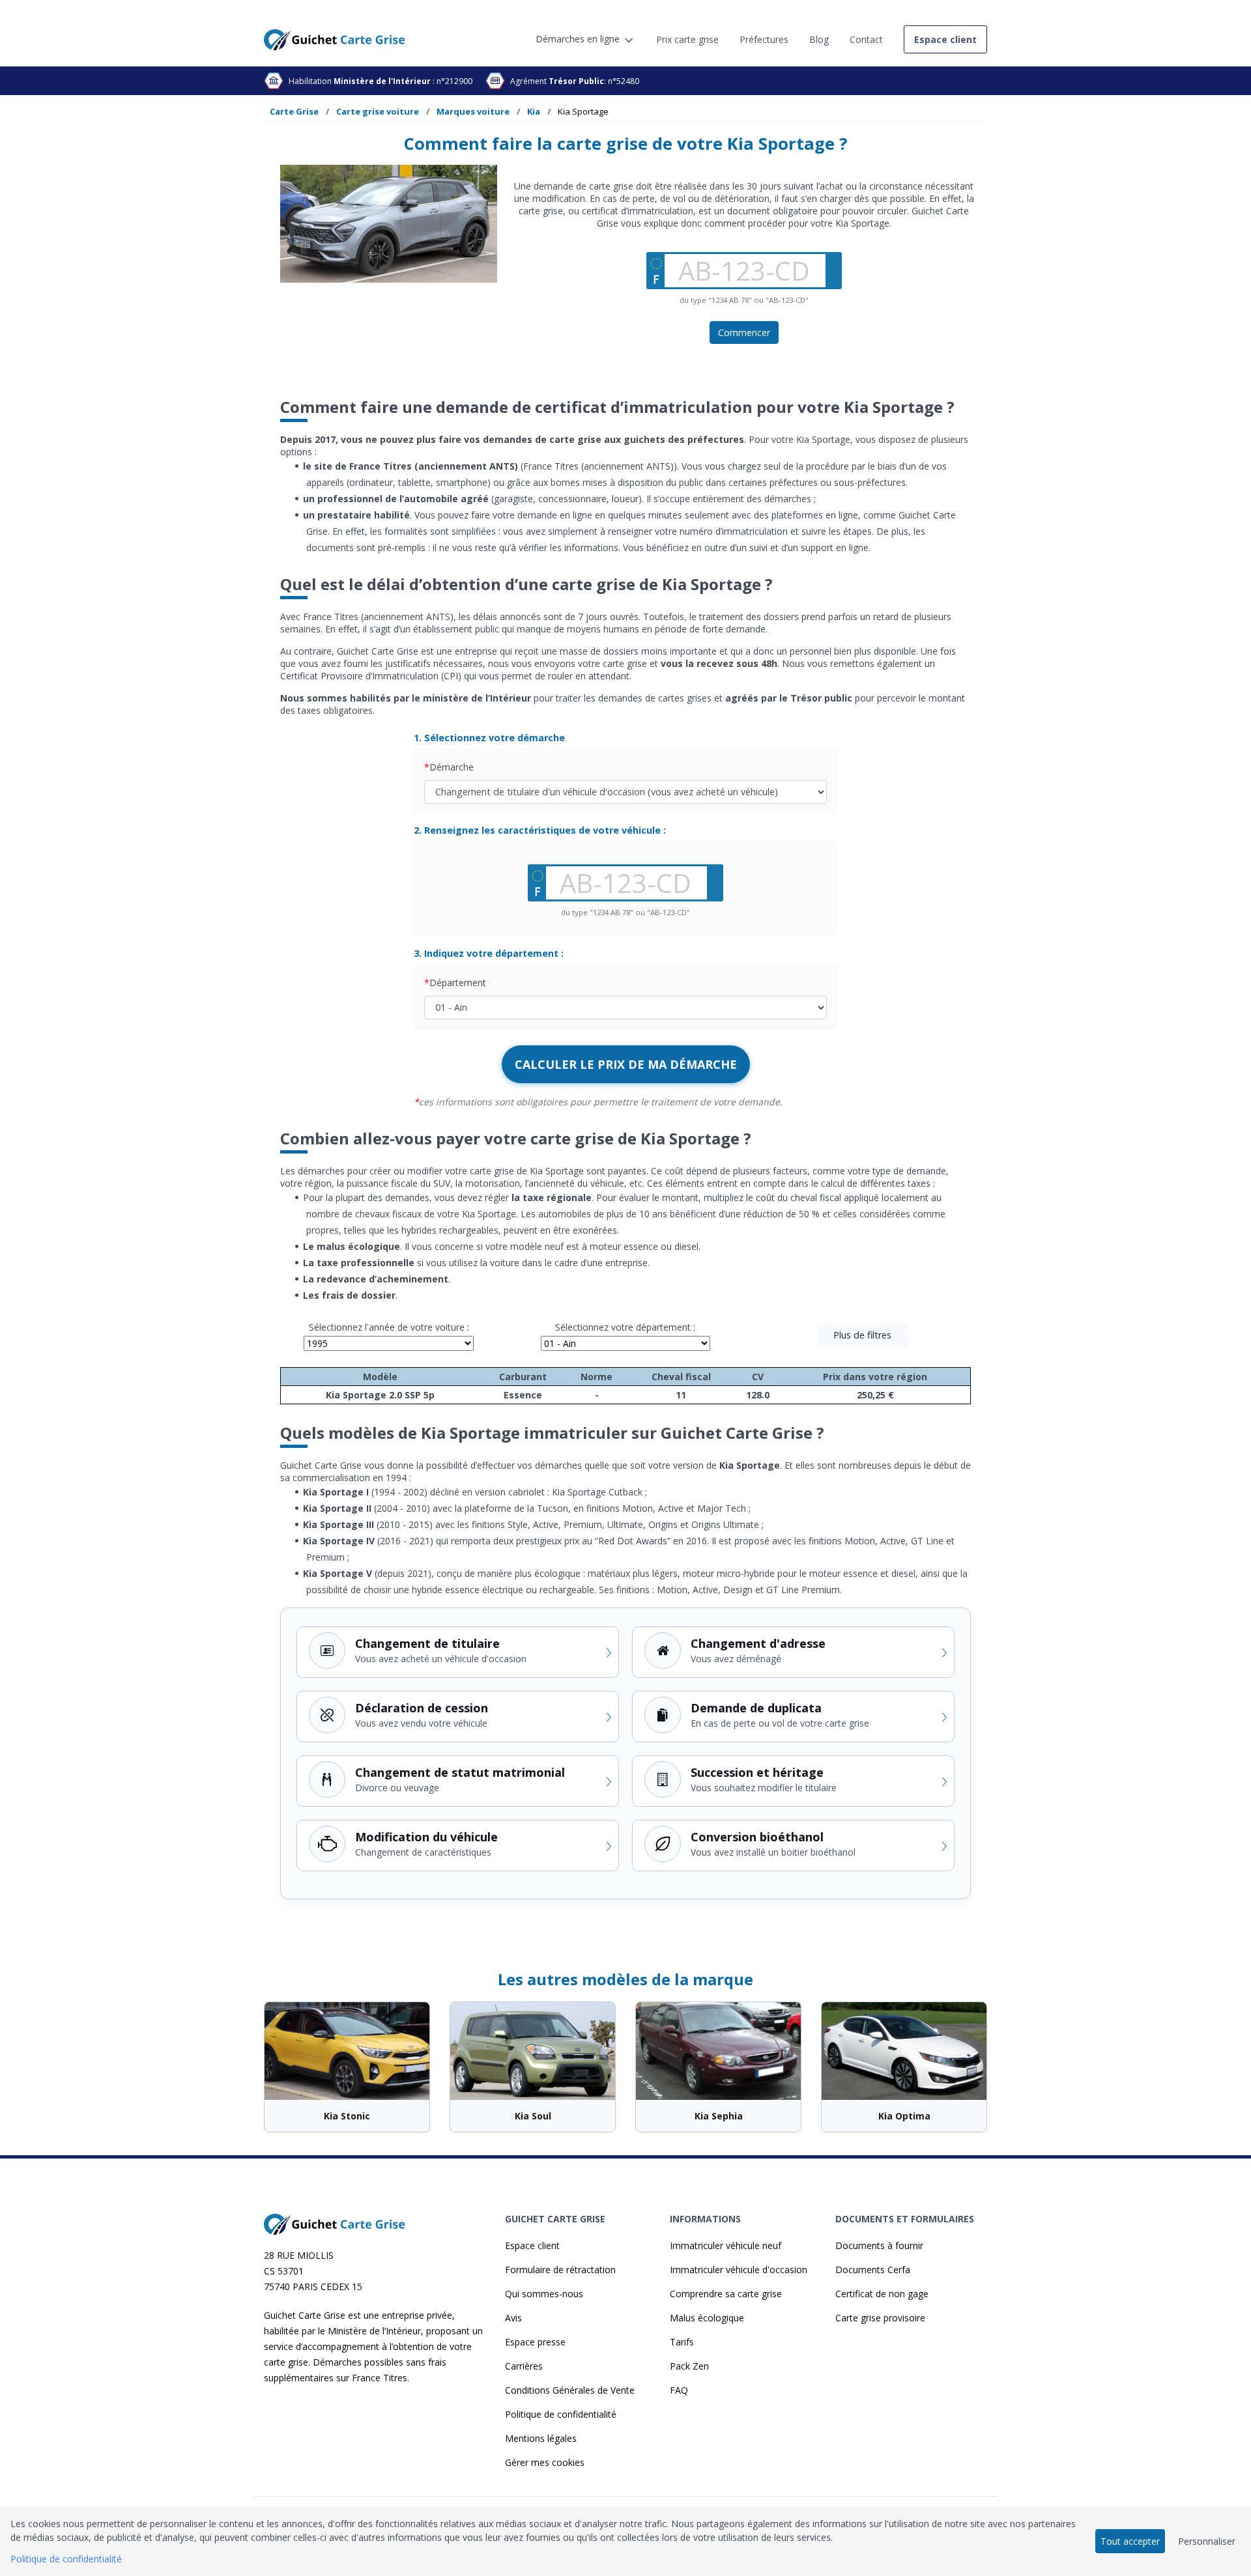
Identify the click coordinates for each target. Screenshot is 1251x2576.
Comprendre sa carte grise (726, 2294)
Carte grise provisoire (880, 2318)
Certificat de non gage (882, 2294)
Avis (513, 2318)
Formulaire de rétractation (560, 2270)
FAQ (679, 2390)
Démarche (452, 767)
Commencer (744, 333)
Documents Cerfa (873, 2270)
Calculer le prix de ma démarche (626, 1064)
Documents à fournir (879, 2245)
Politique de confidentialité (561, 2414)
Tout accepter (1130, 2541)
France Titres (380, 2378)
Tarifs (682, 2342)
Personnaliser (1207, 2541)
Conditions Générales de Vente (570, 2390)
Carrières (524, 2366)
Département (458, 983)
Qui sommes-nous (544, 2294)
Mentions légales (541, 2438)
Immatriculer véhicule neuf (726, 2245)
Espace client (532, 2245)
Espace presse (535, 2342)
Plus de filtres (862, 1335)
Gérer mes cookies (545, 2462)
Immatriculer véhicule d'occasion (739, 2270)
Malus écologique (707, 2318)
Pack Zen (689, 2366)
